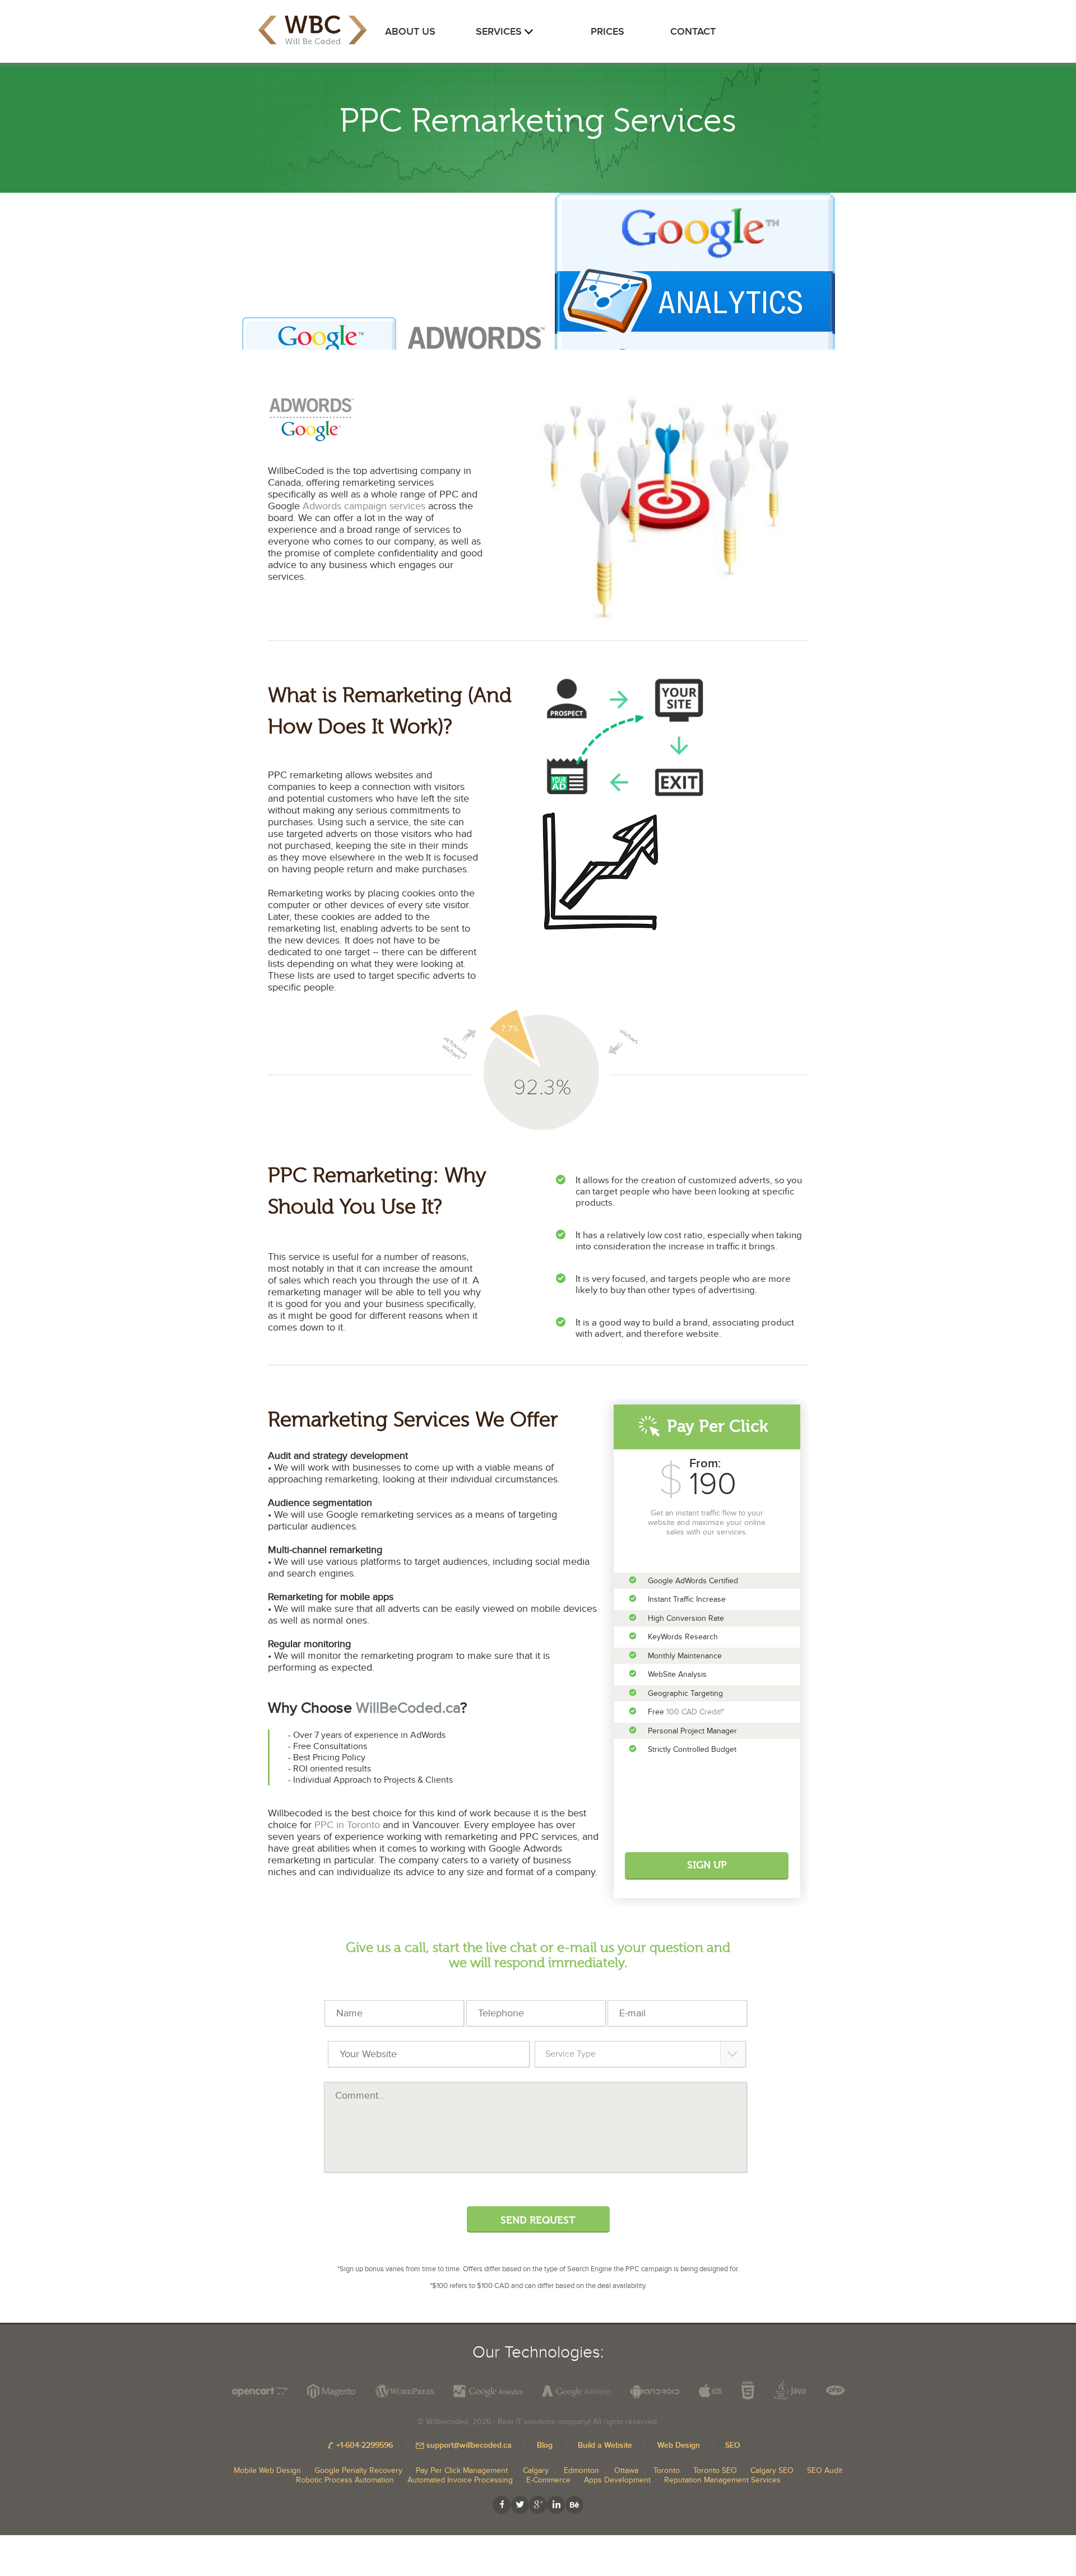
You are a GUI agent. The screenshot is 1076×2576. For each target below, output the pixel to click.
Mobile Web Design (267, 2470)
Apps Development (617, 2480)
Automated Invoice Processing (460, 2480)
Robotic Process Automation (345, 2480)
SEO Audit (825, 2470)
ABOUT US (410, 32)
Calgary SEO (772, 2470)
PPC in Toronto (347, 1825)
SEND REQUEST (538, 2221)
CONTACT (693, 32)
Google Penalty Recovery (358, 2470)
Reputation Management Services (722, 2480)
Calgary (536, 2470)
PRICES (607, 32)
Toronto (667, 2470)
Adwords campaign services (364, 506)
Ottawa (626, 2470)
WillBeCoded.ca (408, 1708)
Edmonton (581, 2470)
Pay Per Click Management (462, 2470)
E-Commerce (548, 2480)
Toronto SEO (715, 2470)
